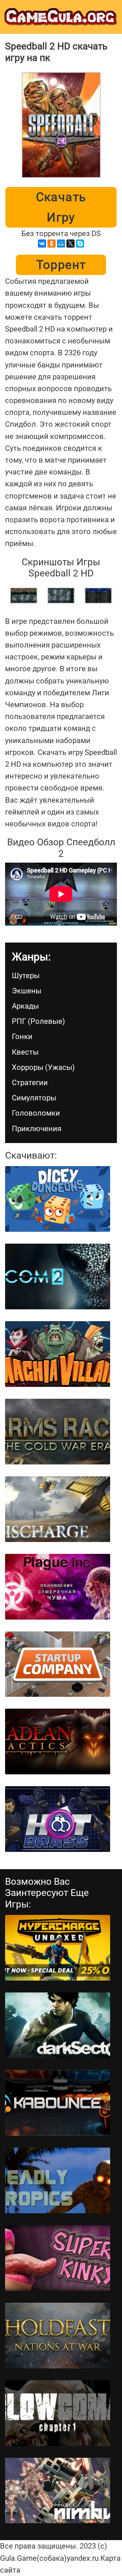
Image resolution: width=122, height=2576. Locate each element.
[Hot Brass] (58, 1819)
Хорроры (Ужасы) (43, 1067)
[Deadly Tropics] (58, 2180)
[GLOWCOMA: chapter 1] (58, 2413)
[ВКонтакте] (42, 244)
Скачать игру (61, 207)
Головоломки (36, 1113)
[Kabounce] (58, 2103)
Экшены (27, 991)
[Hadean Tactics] (58, 1741)
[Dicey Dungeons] (58, 1199)
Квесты (25, 1052)
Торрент (61, 265)
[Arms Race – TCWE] (58, 1432)
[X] (70, 244)
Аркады (25, 1006)
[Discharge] (58, 1509)
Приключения (37, 1129)
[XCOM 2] (58, 1276)
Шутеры (26, 976)
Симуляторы (34, 1098)
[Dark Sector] (58, 2025)
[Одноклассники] (52, 244)
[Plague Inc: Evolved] (58, 1587)
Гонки (22, 1037)
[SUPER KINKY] (58, 2258)
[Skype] (80, 244)
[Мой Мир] (61, 244)
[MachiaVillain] (58, 1354)
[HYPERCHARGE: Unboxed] (58, 1948)
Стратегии (30, 1083)
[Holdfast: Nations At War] (58, 2336)
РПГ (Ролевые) (38, 1021)
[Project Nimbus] (58, 2491)
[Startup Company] (58, 1664)
